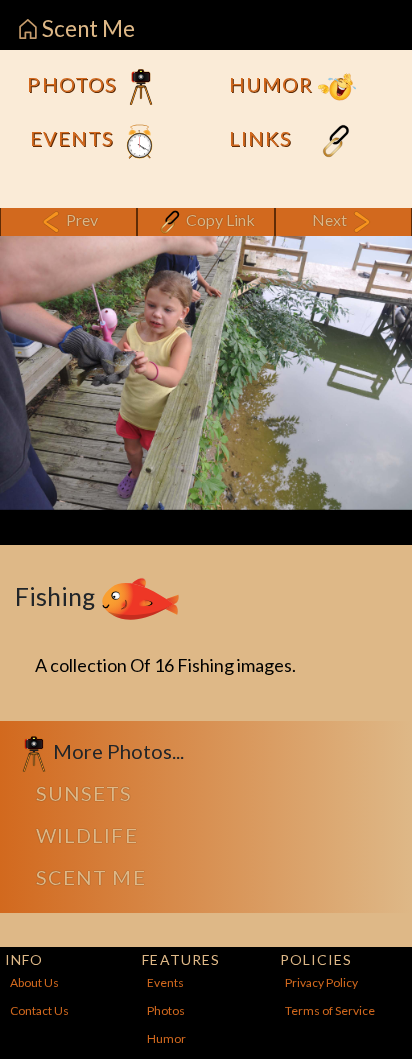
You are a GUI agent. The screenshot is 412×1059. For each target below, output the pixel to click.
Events (75, 138)
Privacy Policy (321, 982)
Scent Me (86, 28)
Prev (80, 219)
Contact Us (39, 1010)
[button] (31, 373)
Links (263, 138)
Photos (74, 84)
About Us (34, 982)
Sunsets (84, 793)
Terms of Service (330, 1010)
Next (331, 219)
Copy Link (219, 219)
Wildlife (87, 835)
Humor (273, 84)
